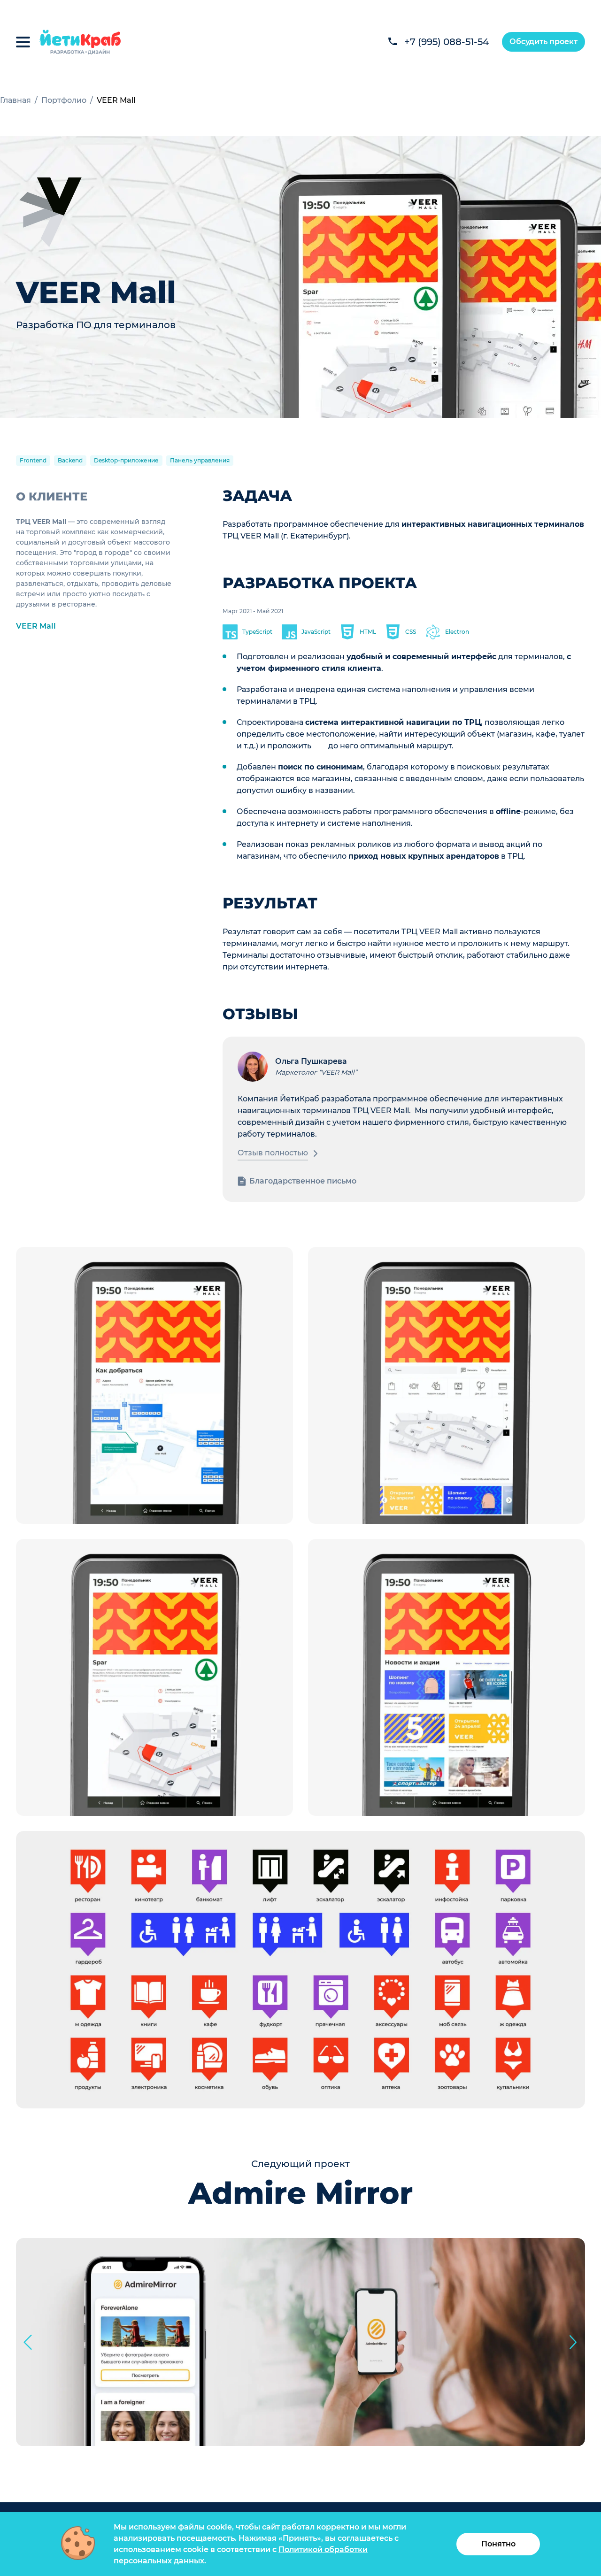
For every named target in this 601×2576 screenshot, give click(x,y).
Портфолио (64, 100)
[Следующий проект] (573, 2342)
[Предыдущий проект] (28, 2342)
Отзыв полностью (273, 1153)
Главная (15, 100)
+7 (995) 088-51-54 (447, 42)
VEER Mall (36, 626)
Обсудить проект (543, 42)
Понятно (498, 2544)
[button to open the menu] (23, 42)
